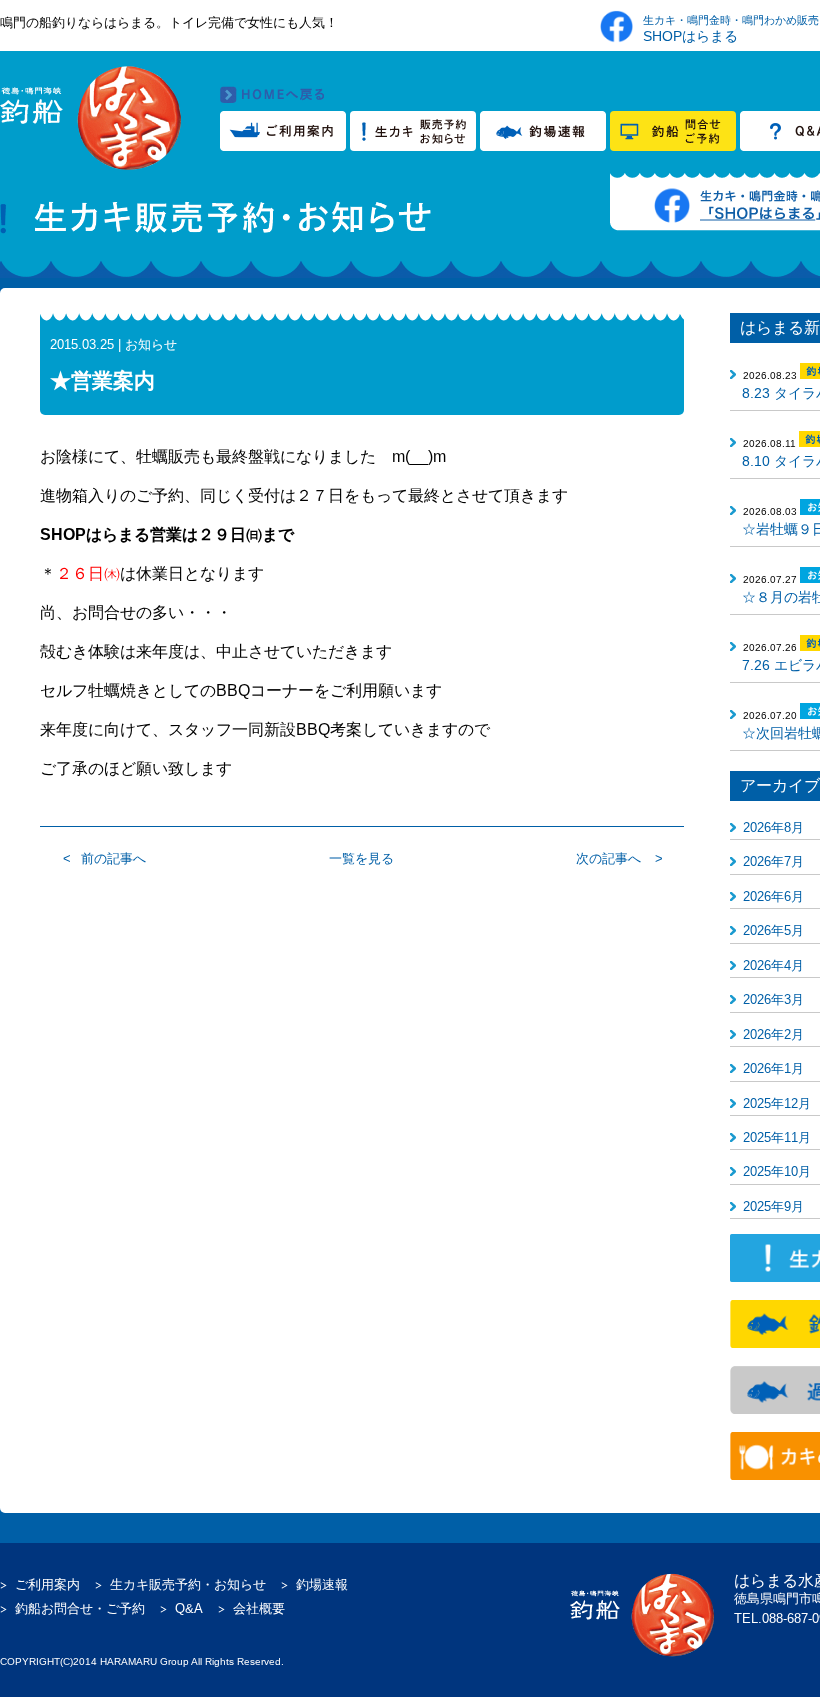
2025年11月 (777, 1137)
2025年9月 (773, 1206)
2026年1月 (773, 1068)
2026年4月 (773, 965)
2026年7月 (773, 861)
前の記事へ (113, 858)
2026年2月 (773, 1034)
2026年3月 (773, 999)
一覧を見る (361, 858)
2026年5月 (773, 930)
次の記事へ (608, 858)
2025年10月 (777, 1171)
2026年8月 (773, 827)
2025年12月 (777, 1103)
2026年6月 (773, 896)
